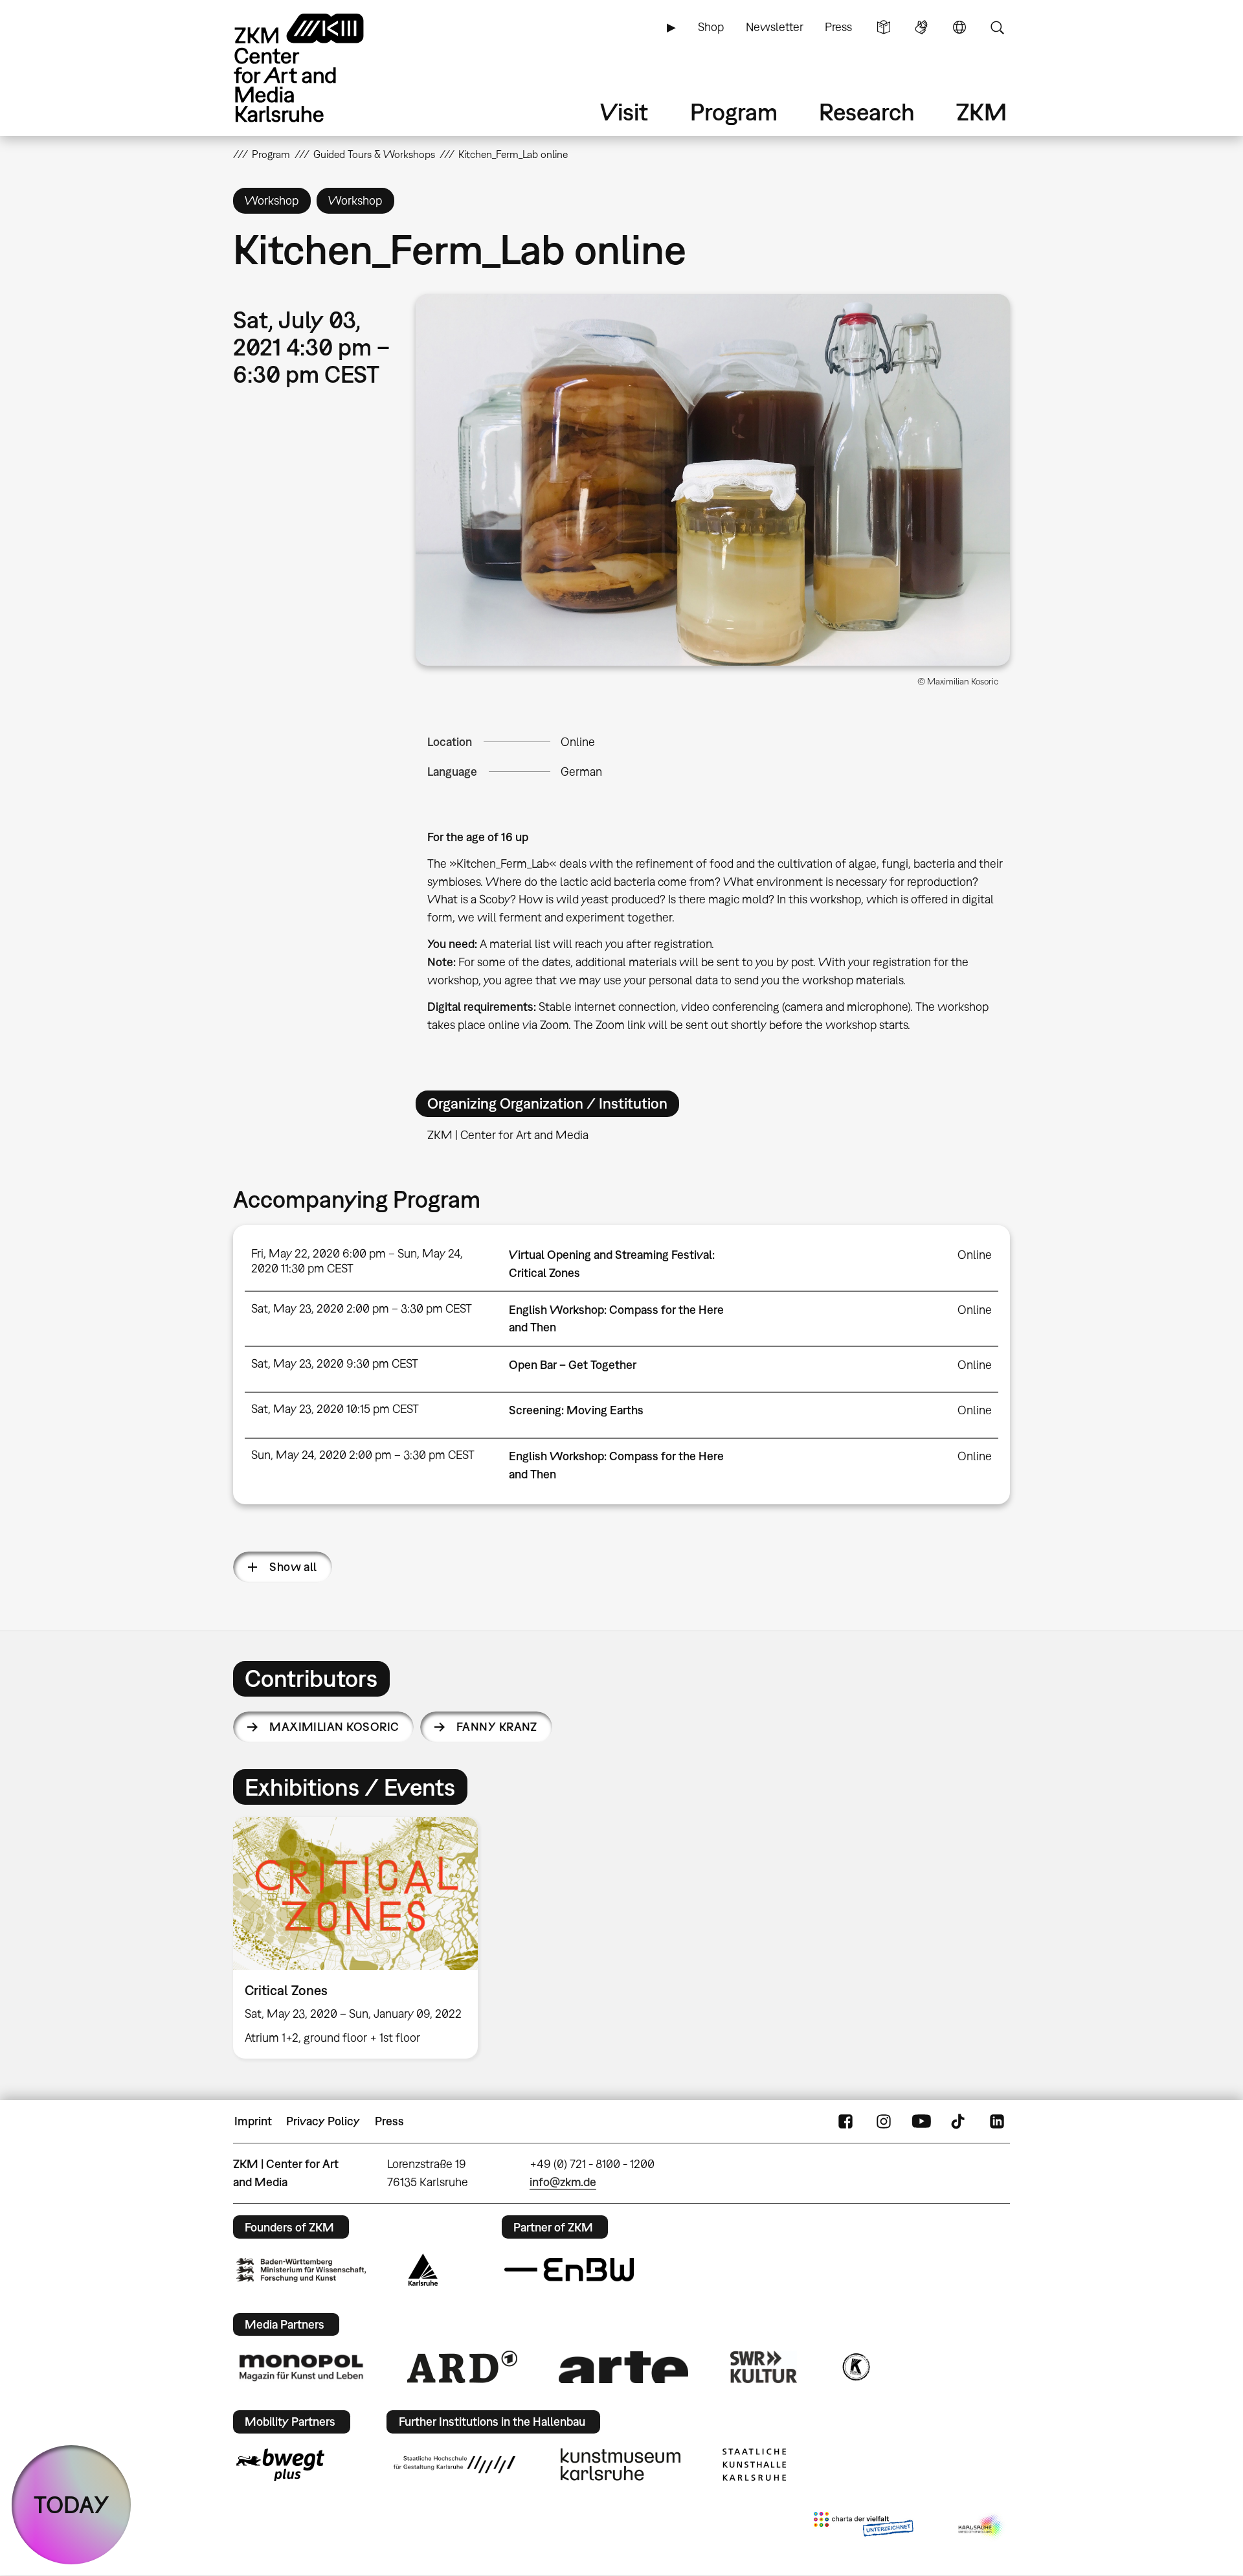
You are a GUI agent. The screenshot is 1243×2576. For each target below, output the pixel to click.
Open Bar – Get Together (573, 1365)
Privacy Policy (323, 2121)
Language (959, 27)
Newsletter (775, 27)
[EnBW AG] (569, 2270)
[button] (713, 480)
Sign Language (921, 27)
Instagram (884, 2121)
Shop (711, 27)
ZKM (981, 112)
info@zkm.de (563, 2182)
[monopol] (301, 2367)
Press (838, 27)
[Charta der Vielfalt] (863, 2527)
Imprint (253, 2121)
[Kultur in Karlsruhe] (855, 2367)
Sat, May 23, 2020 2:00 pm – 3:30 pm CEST (362, 1308)
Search (997, 27)
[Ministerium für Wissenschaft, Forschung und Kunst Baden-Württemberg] (301, 2270)
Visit (624, 112)
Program (734, 112)
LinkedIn (997, 2121)
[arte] (623, 2367)
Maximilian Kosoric (334, 1727)
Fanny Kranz (497, 1727)
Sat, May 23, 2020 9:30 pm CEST (335, 1363)
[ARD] (462, 2367)
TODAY (72, 2504)
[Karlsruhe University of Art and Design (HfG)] (454, 2465)
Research (867, 112)
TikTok (959, 2121)
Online (578, 742)
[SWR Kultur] (764, 2367)
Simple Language (884, 27)
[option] (361, 1938)
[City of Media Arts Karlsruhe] (981, 2527)
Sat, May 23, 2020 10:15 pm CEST (335, 1409)
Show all (293, 1567)
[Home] (317, 68)
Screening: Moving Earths (576, 1410)
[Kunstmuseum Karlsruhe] (621, 2465)
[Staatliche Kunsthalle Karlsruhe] (754, 2465)
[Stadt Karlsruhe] (423, 2270)
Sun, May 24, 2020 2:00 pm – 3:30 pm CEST (363, 1455)
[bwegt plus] (280, 2465)
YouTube (921, 2121)
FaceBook (845, 2121)
